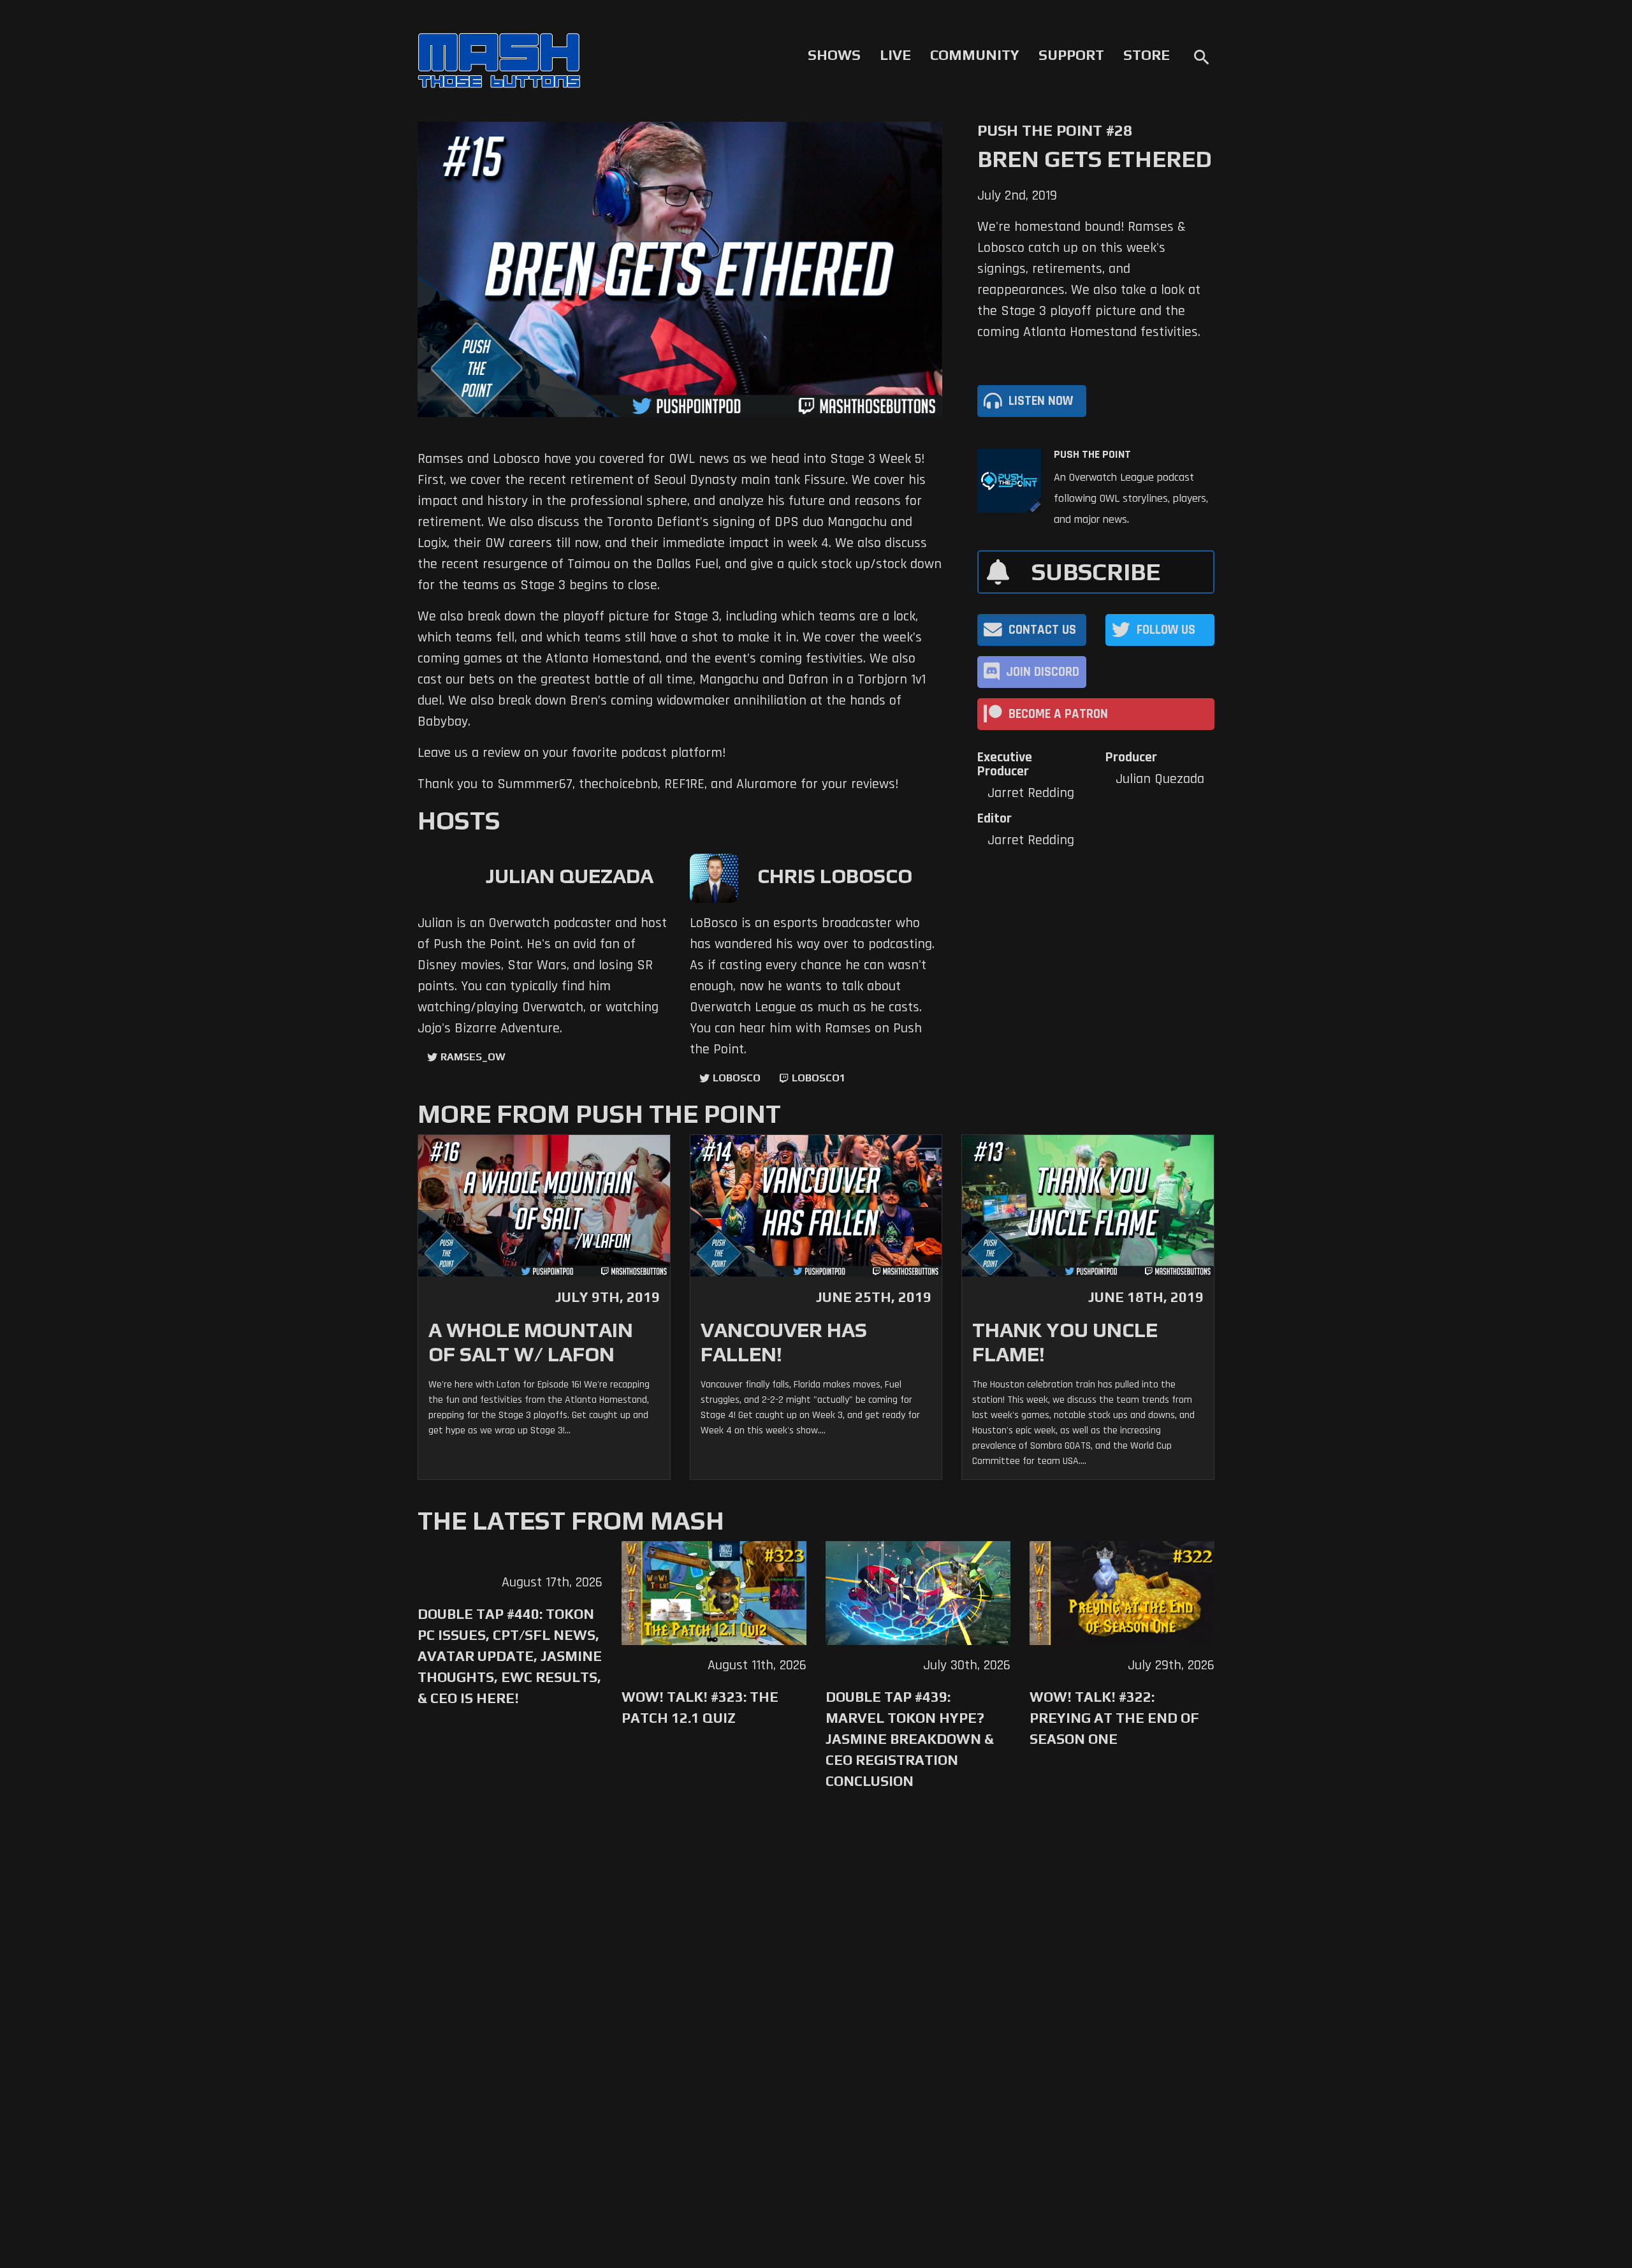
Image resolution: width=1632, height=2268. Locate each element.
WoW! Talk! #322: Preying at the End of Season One (1114, 1718)
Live (895, 55)
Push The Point (1092, 455)
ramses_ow (473, 1057)
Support (1071, 55)
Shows (834, 55)
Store (1147, 55)
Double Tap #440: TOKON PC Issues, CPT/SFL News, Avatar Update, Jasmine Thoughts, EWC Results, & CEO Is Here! (510, 1656)
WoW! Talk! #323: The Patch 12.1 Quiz (700, 1707)
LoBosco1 (819, 1078)
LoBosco (737, 1078)
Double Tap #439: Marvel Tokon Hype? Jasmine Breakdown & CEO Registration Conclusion (910, 1739)
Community (975, 55)
